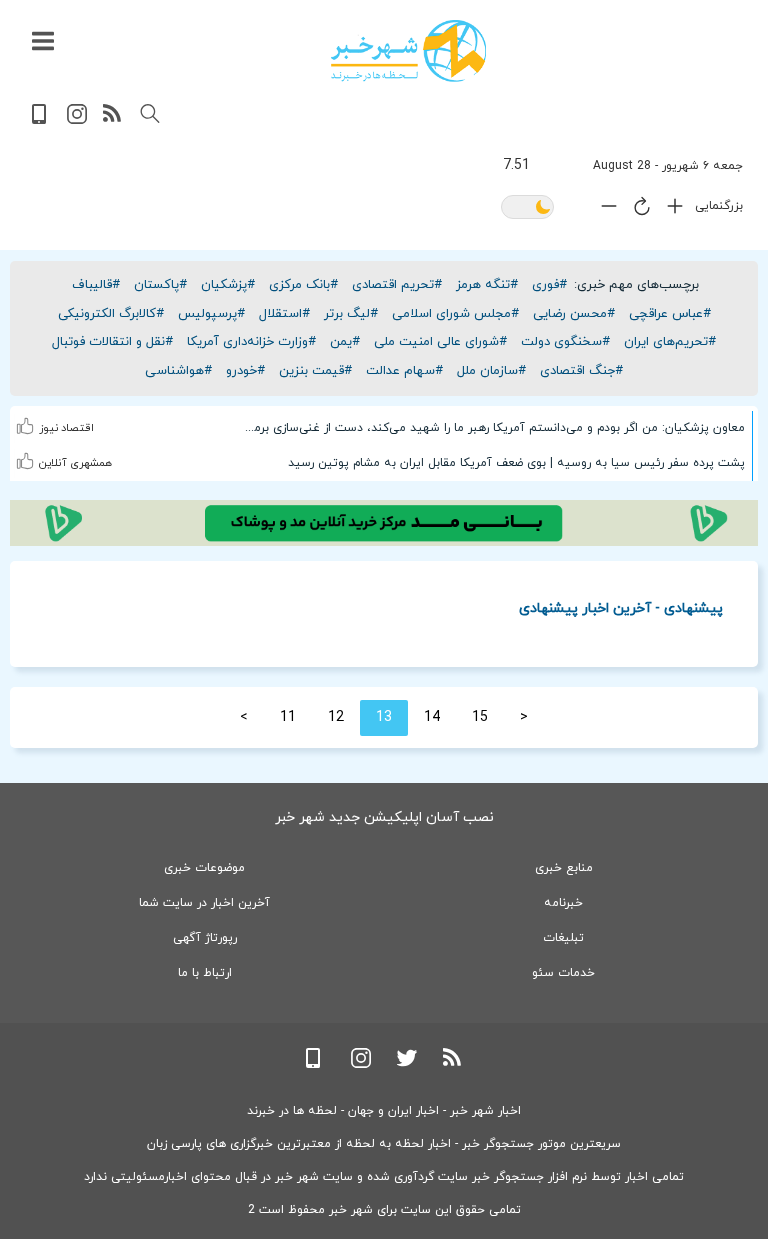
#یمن (345, 342)
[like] (26, 413)
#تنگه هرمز (487, 285)
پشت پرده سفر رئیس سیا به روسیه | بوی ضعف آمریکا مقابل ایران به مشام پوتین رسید (516, 463)
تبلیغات (563, 938)
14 (432, 717)
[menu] (43, 42)
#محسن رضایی (574, 314)
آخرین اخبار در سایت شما (204, 903)
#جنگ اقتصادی (581, 371)
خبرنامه (563, 903)
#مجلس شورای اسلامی (455, 314)
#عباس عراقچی (670, 314)
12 (336, 717)
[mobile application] (41, 120)
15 (480, 717)
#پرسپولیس (211, 314)
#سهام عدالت (404, 371)
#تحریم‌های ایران (670, 342)
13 (384, 717)
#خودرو (245, 371)
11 (288, 717)
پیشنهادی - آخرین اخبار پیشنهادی (621, 607)
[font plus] (670, 210)
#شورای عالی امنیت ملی (440, 342)
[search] (150, 114)
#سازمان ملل (491, 371)
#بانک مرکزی (303, 285)
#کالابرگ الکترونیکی (111, 314)
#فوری (549, 285)
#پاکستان (160, 285)
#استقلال (284, 314)
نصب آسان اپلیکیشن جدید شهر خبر (384, 817)
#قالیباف (96, 285)
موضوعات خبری (204, 868)
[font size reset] (637, 210)
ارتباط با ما (205, 973)
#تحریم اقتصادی (397, 285)
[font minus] (604, 210)
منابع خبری (564, 868)
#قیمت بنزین (315, 371)
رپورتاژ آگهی (205, 938)
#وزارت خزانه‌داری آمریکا (251, 342)
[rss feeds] (113, 120)
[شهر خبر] (408, 51)
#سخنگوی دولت (565, 342)
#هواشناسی (178, 371)
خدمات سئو (563, 973)
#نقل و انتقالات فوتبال (112, 342)
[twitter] (407, 1064)
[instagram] (77, 120)
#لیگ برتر (351, 314)
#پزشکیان (228, 285)
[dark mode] (527, 208)
